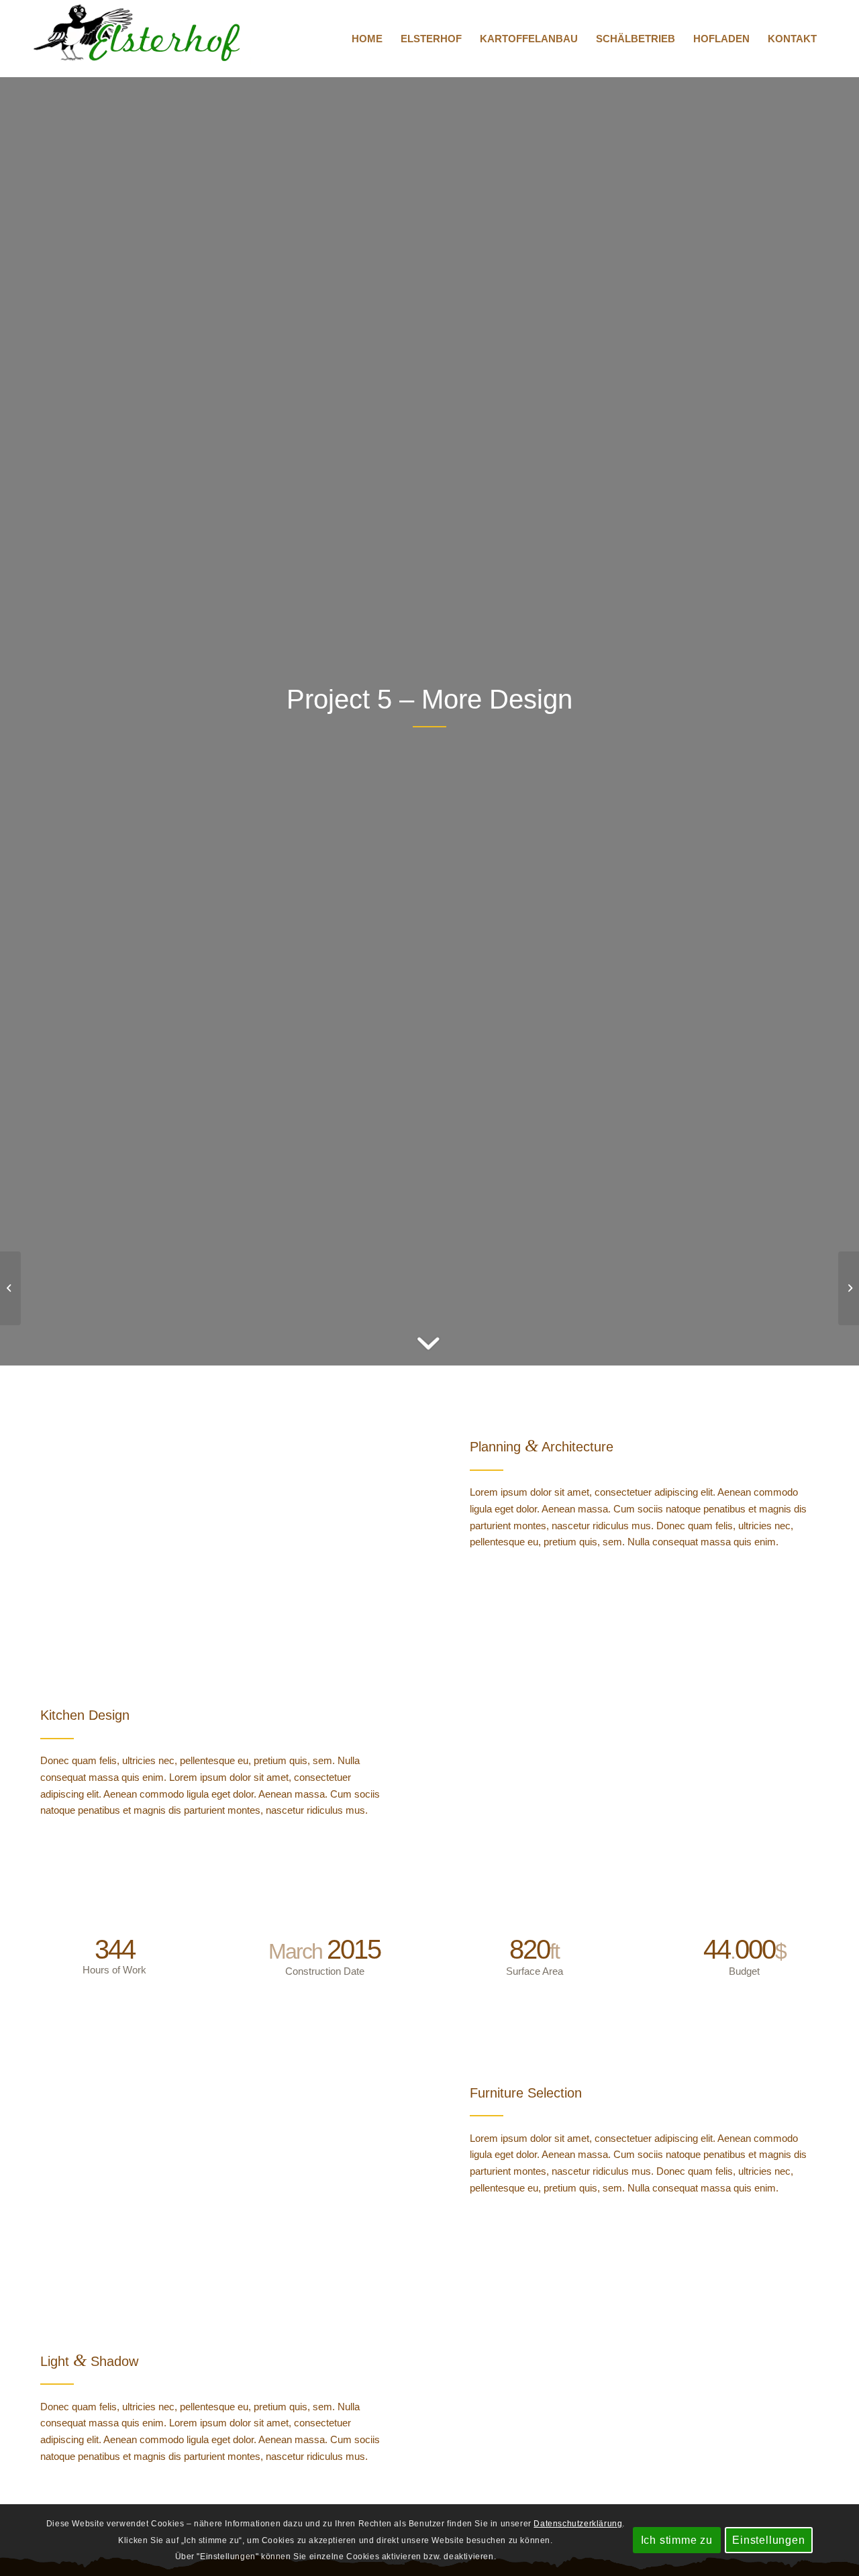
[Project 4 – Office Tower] (10, 1288)
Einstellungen (768, 2539)
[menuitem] (367, 39)
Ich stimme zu (677, 2539)
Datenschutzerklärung (578, 2523)
